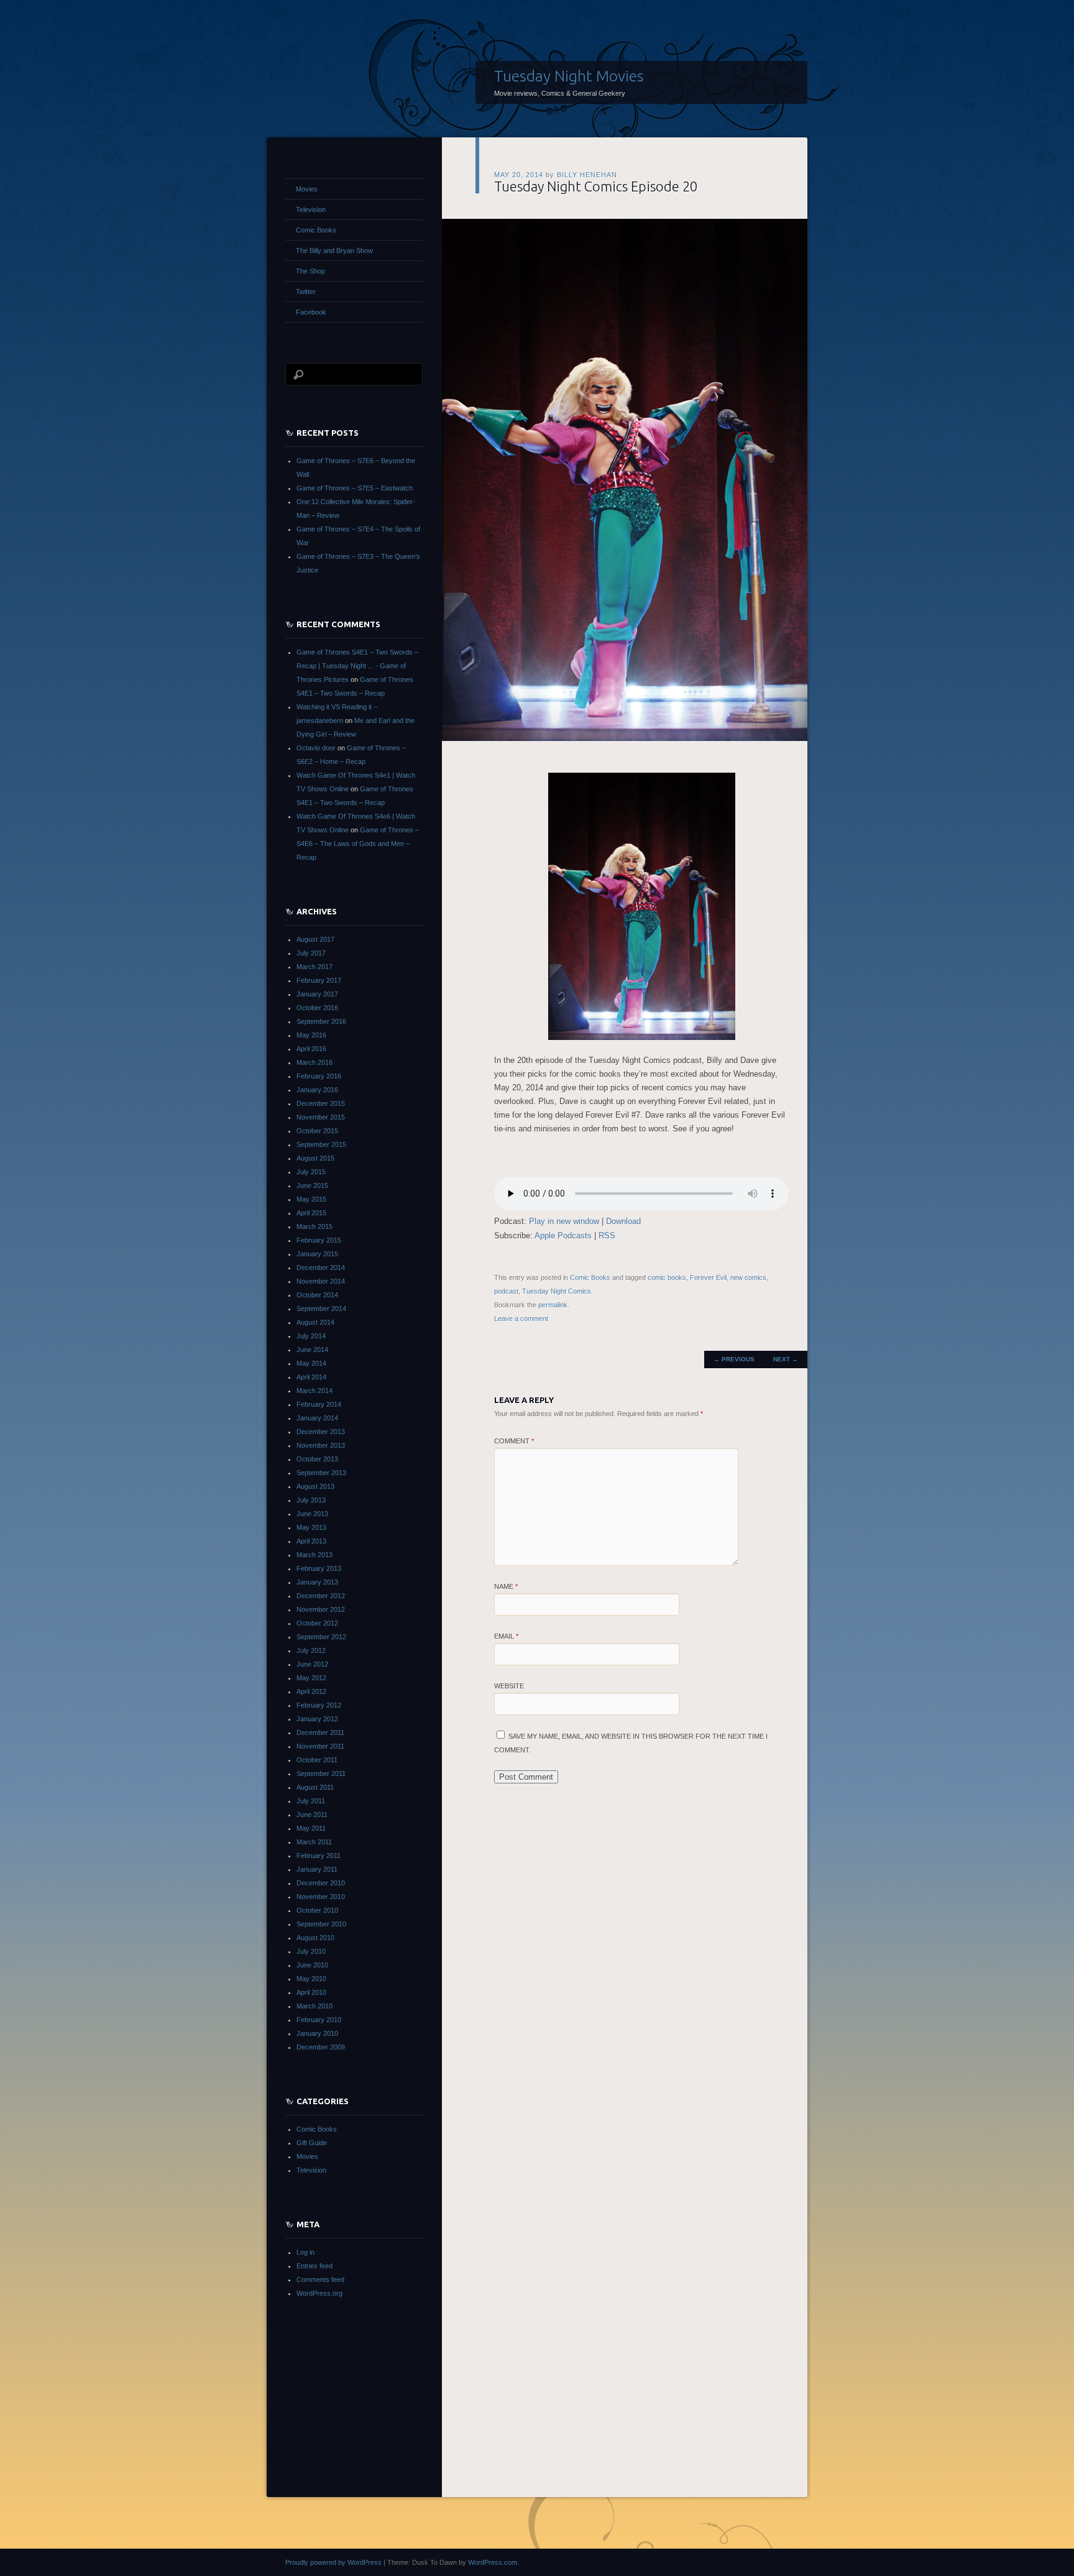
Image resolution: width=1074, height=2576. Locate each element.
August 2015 (315, 1158)
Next (786, 1359)
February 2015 (319, 1240)
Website (509, 1686)
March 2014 (314, 1391)
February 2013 (319, 1568)
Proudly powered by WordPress (333, 2562)
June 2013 (312, 1514)
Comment (514, 1441)
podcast (506, 1291)
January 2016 (317, 1090)
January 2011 (317, 1869)
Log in (305, 2252)
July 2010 (311, 1951)
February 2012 (319, 1705)
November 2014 (321, 1281)
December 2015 (321, 1103)
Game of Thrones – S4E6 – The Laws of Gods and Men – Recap (358, 844)
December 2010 (321, 1883)
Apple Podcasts (563, 1235)
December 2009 (321, 2047)
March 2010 (314, 2006)
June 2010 (312, 1965)
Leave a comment (521, 1318)
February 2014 (319, 1404)
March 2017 (314, 967)
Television (311, 209)
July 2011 (311, 1801)
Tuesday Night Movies (569, 76)
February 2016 (319, 1076)
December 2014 (321, 1267)
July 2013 (311, 1500)
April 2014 (311, 1377)
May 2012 (311, 1678)
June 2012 (312, 1664)
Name (506, 1586)
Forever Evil (708, 1277)
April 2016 (311, 1049)
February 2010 (319, 2020)
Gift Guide (312, 2143)
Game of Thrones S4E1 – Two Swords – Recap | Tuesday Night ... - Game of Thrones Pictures (357, 666)
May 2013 (311, 1527)
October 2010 (317, 1910)
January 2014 (317, 1418)
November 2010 (321, 1897)
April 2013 (311, 1541)
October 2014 (317, 1295)
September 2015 (321, 1144)
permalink (553, 1305)
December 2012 (321, 1596)
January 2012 (317, 1719)
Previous (734, 1359)
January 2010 (317, 2033)
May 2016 (311, 1035)
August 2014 (315, 1322)
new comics (748, 1277)
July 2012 (311, 1650)
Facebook (311, 312)
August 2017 (315, 939)
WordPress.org (319, 2293)
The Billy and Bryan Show (334, 251)
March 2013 (314, 1555)
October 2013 (317, 1459)
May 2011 (311, 1828)
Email (506, 1636)
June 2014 (312, 1350)
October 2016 (317, 1008)
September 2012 (321, 1637)
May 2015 (311, 1199)
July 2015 (311, 1172)
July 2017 (311, 953)
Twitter (306, 292)
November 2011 (320, 1746)
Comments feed (320, 2279)
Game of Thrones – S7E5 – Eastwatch (355, 488)
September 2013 (321, 1473)
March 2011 (314, 1842)
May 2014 (311, 1363)
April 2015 (311, 1213)
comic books (667, 1277)
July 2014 (311, 1336)
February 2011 (319, 1856)
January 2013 (317, 1582)
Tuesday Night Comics (557, 1291)
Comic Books (590, 1277)
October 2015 (317, 1131)
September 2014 (321, 1309)
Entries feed (314, 2266)
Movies (307, 189)
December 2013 (321, 1432)
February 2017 (319, 980)
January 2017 (317, 994)
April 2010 (311, 1992)
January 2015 (317, 1254)
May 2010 (311, 1979)
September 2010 (321, 1924)
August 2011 (315, 1787)
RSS (607, 1235)
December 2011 (320, 1732)
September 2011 (321, 1773)
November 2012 (321, 1609)
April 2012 (311, 1691)
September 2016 (321, 1021)
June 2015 (312, 1185)
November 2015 (321, 1117)
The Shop (310, 271)
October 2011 (317, 1760)
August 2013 (315, 1486)
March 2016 (314, 1062)
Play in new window (564, 1221)
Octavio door (316, 748)
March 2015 (314, 1226)
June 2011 (312, 1815)
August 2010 (315, 1938)
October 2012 (317, 1623)
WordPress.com (493, 2562)
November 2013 (321, 1445)
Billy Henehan (587, 175)
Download (623, 1221)
